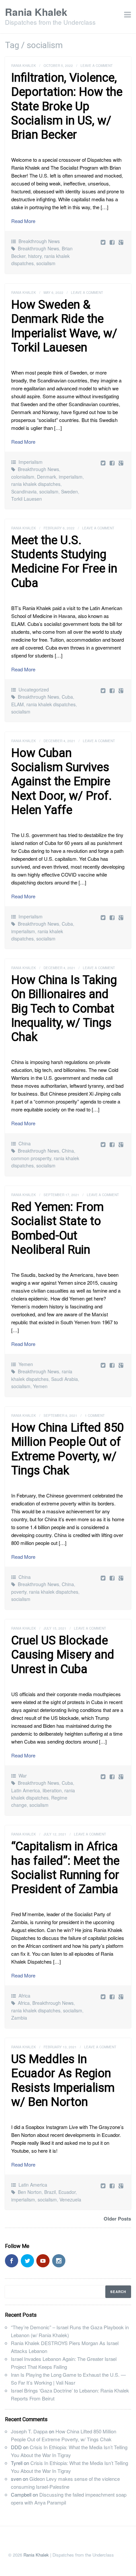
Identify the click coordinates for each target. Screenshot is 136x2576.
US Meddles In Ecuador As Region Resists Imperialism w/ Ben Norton (63, 2081)
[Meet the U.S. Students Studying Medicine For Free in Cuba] (113, 690)
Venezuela (70, 2199)
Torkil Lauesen (27, 499)
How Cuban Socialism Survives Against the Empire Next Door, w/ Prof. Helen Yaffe (62, 782)
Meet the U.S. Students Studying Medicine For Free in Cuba (64, 562)
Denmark (47, 477)
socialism (46, 263)
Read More (23, 221)
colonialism (23, 477)
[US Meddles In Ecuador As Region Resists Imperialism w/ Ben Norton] (113, 2185)
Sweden (69, 491)
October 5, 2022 (58, 66)
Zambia (19, 2018)
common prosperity (31, 1158)
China (25, 1143)
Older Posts (117, 2219)
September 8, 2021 (60, 1415)
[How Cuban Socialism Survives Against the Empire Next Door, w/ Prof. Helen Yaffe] (113, 917)
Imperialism (31, 462)
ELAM (17, 704)
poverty (19, 1592)
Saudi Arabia (65, 1379)
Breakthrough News (39, 241)
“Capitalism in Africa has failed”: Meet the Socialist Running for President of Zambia (65, 1868)
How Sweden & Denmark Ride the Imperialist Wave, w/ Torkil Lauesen (64, 326)
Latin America (26, 1790)
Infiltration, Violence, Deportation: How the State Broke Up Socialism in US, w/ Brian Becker (67, 106)
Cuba (67, 697)
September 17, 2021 (61, 1195)
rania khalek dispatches (36, 484)
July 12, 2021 (55, 1834)
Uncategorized (34, 689)
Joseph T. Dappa (29, 2431)
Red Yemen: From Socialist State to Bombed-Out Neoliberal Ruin (57, 1228)
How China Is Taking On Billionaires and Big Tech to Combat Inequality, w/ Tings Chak (64, 1008)
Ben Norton (30, 2192)
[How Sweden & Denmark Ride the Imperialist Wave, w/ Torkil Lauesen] (113, 463)
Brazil (50, 2192)
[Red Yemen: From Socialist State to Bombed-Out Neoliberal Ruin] (113, 1365)
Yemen (26, 1364)
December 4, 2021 (59, 741)
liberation (52, 1790)
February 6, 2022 (59, 528)
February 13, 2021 (60, 2047)
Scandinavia (24, 491)
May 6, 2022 (53, 293)
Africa (24, 1996)
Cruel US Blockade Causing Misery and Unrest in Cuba (63, 1655)
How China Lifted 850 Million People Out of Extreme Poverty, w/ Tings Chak (68, 1449)
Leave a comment (97, 66)
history (35, 256)
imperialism (71, 477)
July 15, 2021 (55, 1628)
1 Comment (95, 1415)
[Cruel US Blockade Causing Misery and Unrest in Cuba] (113, 1776)
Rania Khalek (36, 12)
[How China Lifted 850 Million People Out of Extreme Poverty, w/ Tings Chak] (113, 1578)
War (23, 1776)
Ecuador (67, 2192)
